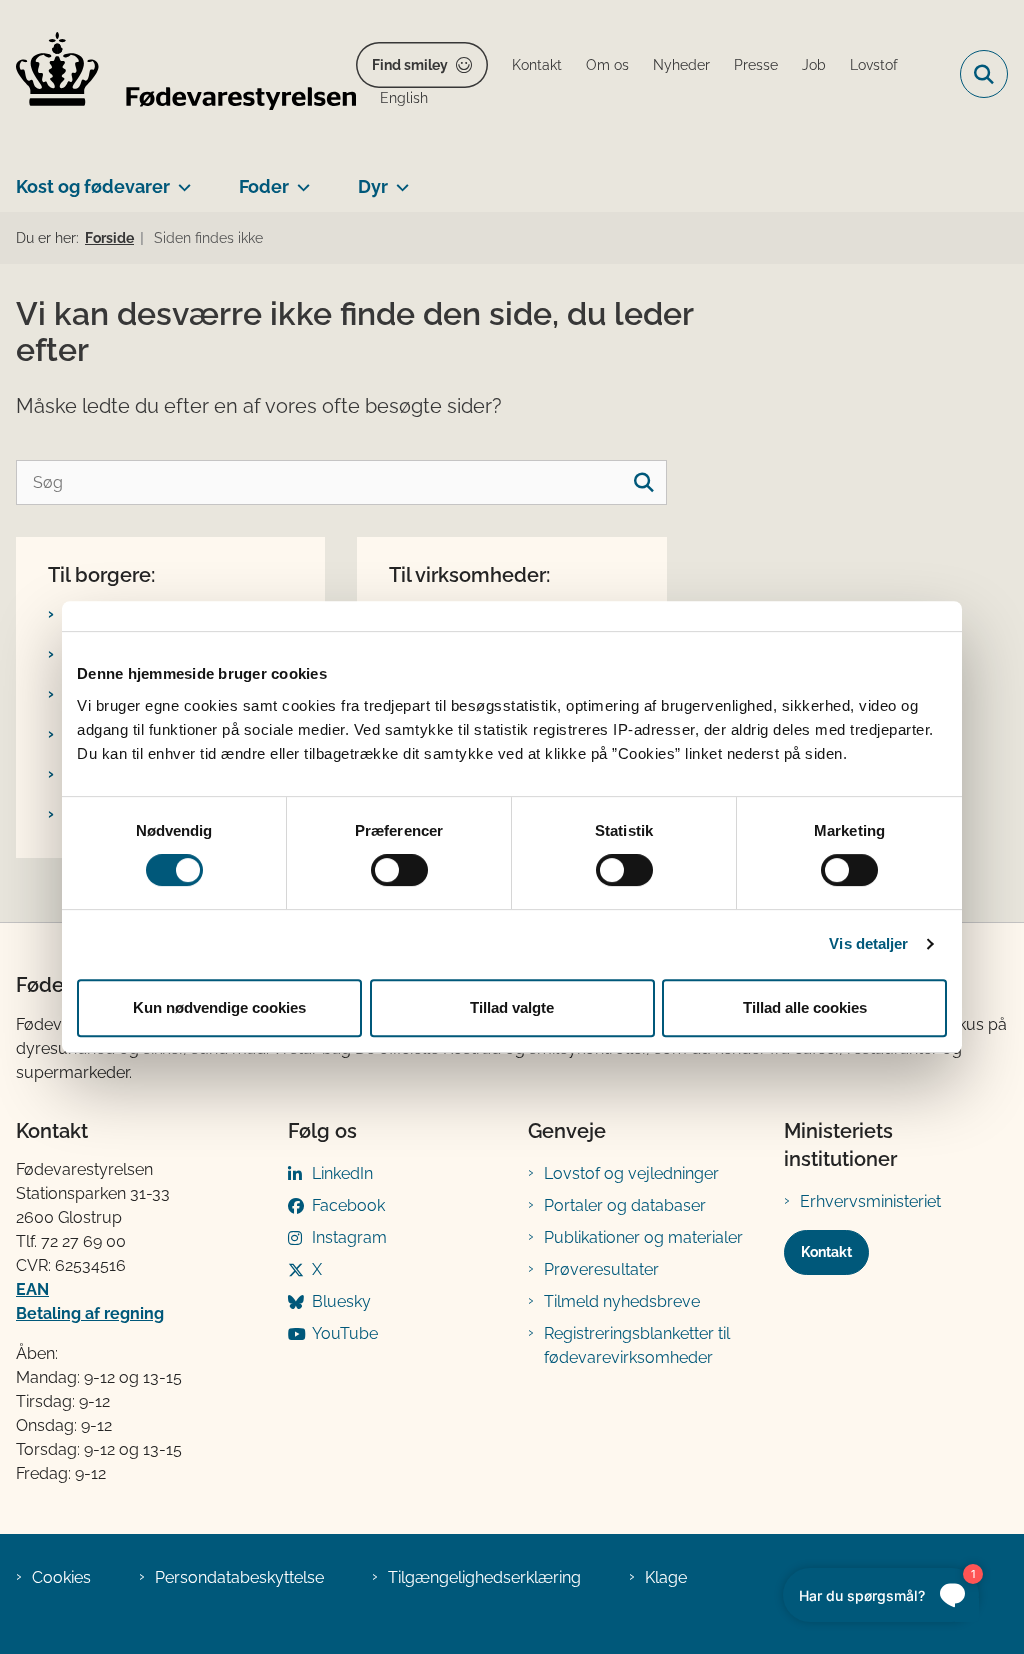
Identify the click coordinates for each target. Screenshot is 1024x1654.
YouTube (345, 1333)
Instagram (349, 1237)
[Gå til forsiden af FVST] (178, 74)
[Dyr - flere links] (398, 179)
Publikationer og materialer (643, 1237)
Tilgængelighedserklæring (484, 1577)
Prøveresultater (601, 1269)
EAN (32, 1289)
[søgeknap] (644, 482)
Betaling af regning (90, 1313)
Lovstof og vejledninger (631, 1173)
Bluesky (341, 1301)
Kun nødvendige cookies (219, 1007)
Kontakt (826, 1252)
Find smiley (410, 65)
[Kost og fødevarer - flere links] (180, 179)
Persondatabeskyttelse (239, 1577)
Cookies (61, 1577)
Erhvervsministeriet (870, 1201)
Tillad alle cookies (805, 1007)
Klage (666, 1577)
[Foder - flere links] (299, 179)
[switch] (399, 870)
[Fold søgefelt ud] (984, 74)
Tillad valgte (512, 1007)
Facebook (348, 1205)
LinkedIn (342, 1173)
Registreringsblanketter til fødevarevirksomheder (637, 1345)
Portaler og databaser (625, 1205)
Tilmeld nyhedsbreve (622, 1301)
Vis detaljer (868, 943)
